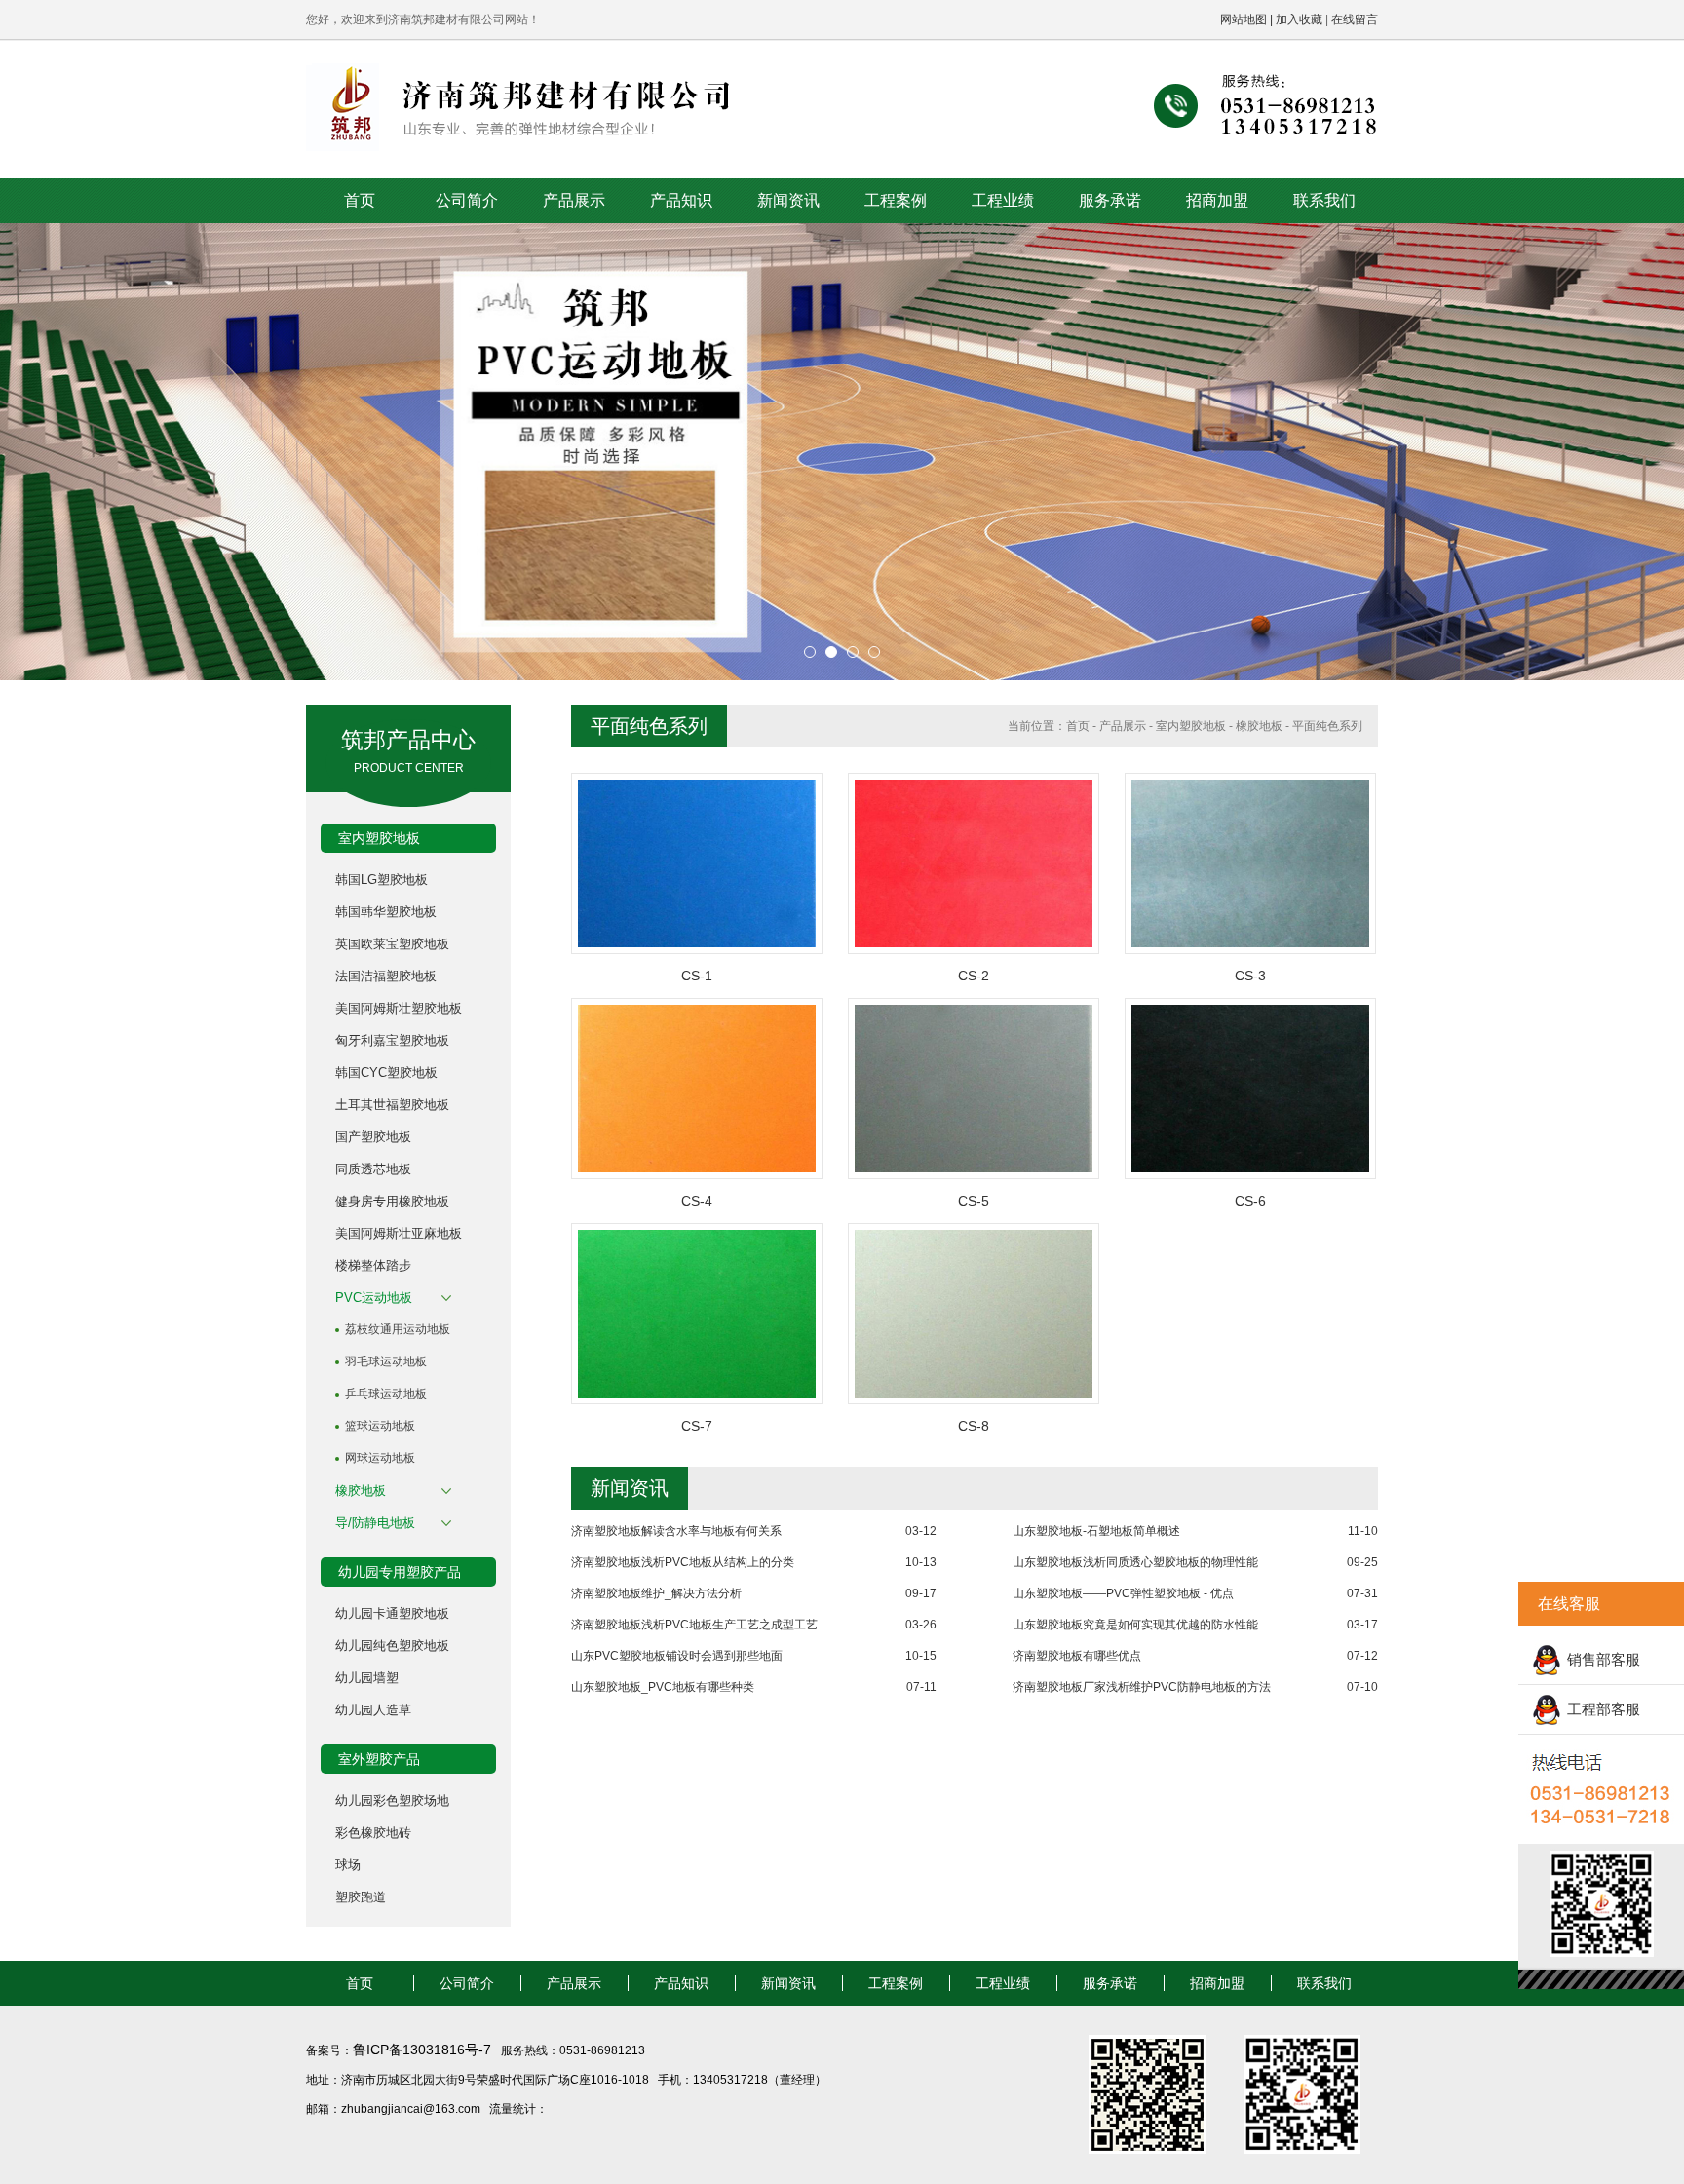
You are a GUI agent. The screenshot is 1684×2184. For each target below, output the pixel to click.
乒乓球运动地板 (386, 1394)
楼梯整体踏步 (373, 1265)
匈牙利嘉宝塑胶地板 (392, 1040)
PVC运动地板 (374, 1298)
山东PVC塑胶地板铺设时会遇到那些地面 (677, 1656)
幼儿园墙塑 (367, 1678)
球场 (348, 1865)
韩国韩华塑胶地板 (386, 912)
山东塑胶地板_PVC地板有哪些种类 (663, 1687)
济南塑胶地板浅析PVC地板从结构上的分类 (683, 1562)
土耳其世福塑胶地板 (392, 1105)
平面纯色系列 (1327, 726)
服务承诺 (1110, 200)
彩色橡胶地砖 (373, 1833)
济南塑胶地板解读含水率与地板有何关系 (676, 1531)
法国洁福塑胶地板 (386, 976)
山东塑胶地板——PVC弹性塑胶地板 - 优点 (1123, 1593)
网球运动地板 (380, 1458)
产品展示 (574, 200)
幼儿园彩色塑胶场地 (392, 1801)
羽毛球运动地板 (386, 1361)
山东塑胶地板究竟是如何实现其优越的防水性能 (1135, 1625)
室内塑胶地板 (1191, 726)
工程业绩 (1003, 200)
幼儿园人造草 (373, 1710)
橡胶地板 (361, 1491)
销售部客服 (1604, 1659)
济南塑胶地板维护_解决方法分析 (656, 1593)
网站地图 (1244, 19)
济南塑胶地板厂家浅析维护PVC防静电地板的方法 (1142, 1687)
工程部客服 (1604, 1709)
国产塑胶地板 (373, 1137)
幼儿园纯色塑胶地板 (392, 1646)
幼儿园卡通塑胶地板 (392, 1613)
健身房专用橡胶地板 (392, 1201)
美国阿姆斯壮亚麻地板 (399, 1233)
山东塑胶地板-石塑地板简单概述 (1096, 1531)
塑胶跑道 (361, 1897)
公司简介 (467, 200)
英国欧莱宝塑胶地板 (392, 944)
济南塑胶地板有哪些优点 (1077, 1656)
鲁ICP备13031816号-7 (424, 2050)
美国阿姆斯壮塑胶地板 (399, 1008)
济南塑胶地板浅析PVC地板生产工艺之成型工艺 (694, 1625)
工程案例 (896, 200)
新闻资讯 (788, 200)
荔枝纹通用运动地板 (398, 1329)
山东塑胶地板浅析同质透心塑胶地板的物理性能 (1135, 1562)
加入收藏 (1299, 19)
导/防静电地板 (375, 1523)
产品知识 (681, 200)
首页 (360, 200)
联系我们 (1324, 200)
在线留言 (1355, 19)
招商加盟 (1217, 200)
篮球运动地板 (380, 1426)
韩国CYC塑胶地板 (386, 1073)
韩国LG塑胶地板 (382, 880)
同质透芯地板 (373, 1169)
